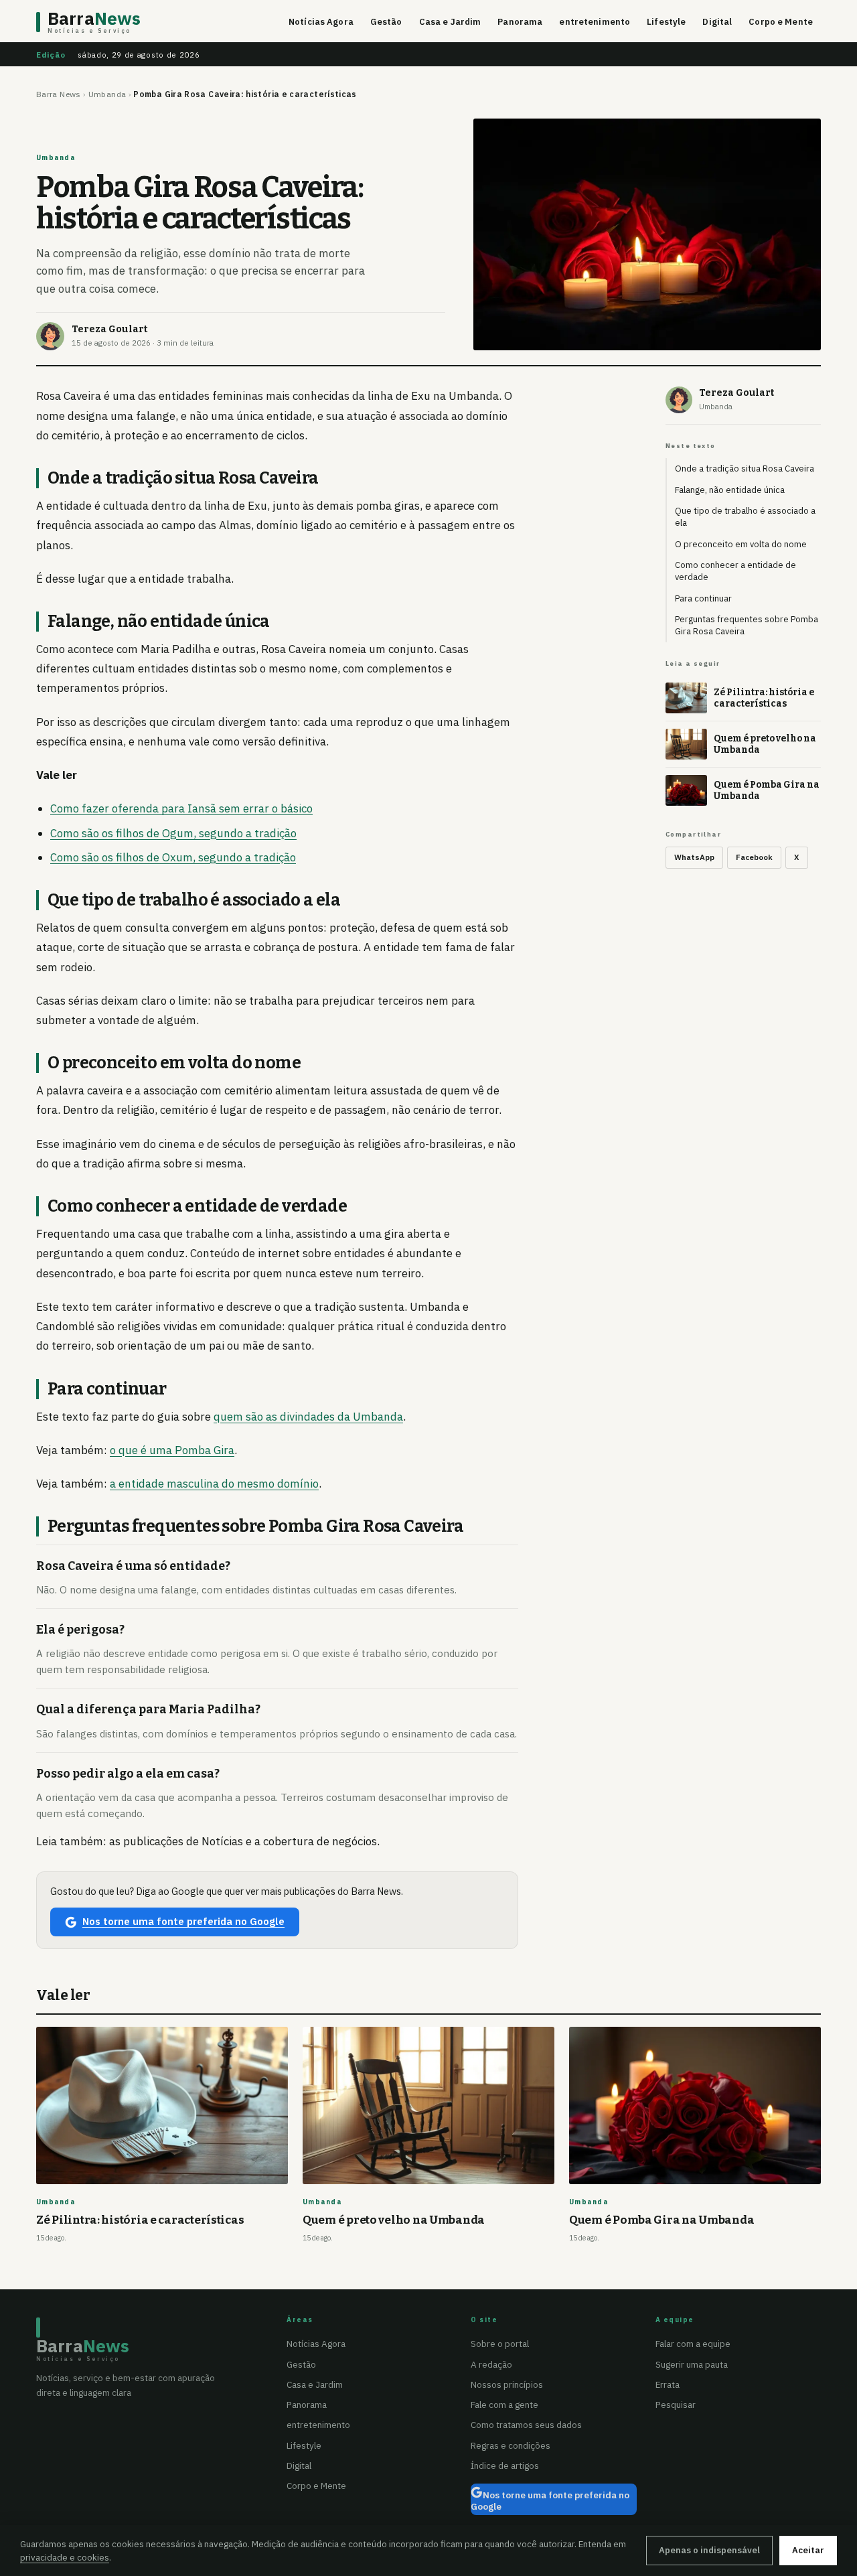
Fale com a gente (504, 2405)
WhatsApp (694, 857)
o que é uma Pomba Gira (172, 1450)
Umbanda (107, 94)
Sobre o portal (500, 2344)
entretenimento (595, 22)
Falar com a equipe (693, 2344)
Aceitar (808, 2550)
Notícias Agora (321, 22)
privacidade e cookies (65, 2557)
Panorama (520, 22)
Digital (717, 22)
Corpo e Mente (781, 22)
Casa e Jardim (450, 22)
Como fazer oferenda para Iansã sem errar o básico (181, 808)
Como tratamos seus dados (526, 2425)
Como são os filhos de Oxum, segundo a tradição (173, 857)
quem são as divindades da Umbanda (308, 1417)
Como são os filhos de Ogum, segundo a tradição (173, 833)
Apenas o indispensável (709, 2550)
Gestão (386, 22)
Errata (668, 2384)
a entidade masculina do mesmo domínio (214, 1484)
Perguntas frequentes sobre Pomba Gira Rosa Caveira (747, 625)
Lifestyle (666, 22)
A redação (491, 2364)
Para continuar (703, 598)
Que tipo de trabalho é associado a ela (745, 517)
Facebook (754, 857)
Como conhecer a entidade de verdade (735, 571)
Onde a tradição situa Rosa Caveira (745, 469)
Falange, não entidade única (730, 490)
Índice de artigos (505, 2465)
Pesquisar (676, 2405)
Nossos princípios (507, 2384)
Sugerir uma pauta (692, 2364)
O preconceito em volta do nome (741, 544)
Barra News (59, 94)
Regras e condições (511, 2445)
